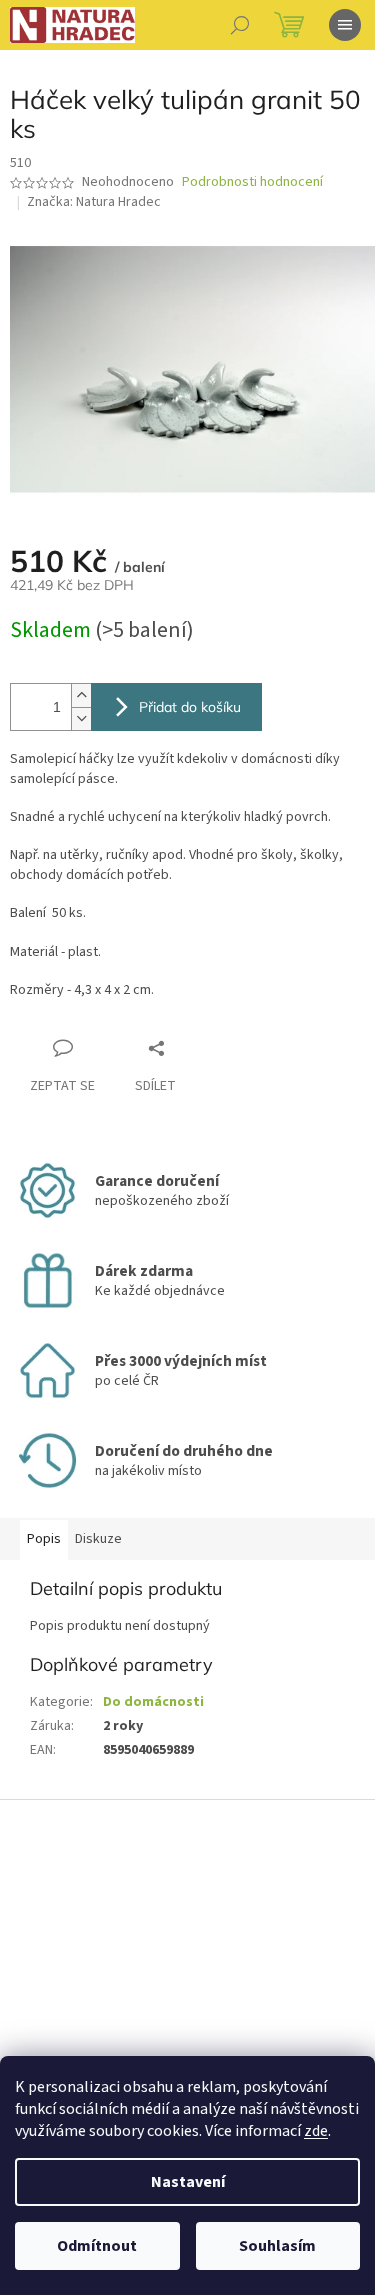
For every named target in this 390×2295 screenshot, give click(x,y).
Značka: (94, 202)
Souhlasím (277, 2246)
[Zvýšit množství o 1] (81, 695)
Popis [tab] (44, 1539)
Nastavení (188, 2182)
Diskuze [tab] (98, 1539)
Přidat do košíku (190, 707)
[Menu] (345, 25)
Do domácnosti (153, 1702)
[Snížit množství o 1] (81, 718)
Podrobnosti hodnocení (252, 182)
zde (316, 2131)
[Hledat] (240, 25)
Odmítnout (97, 2246)
